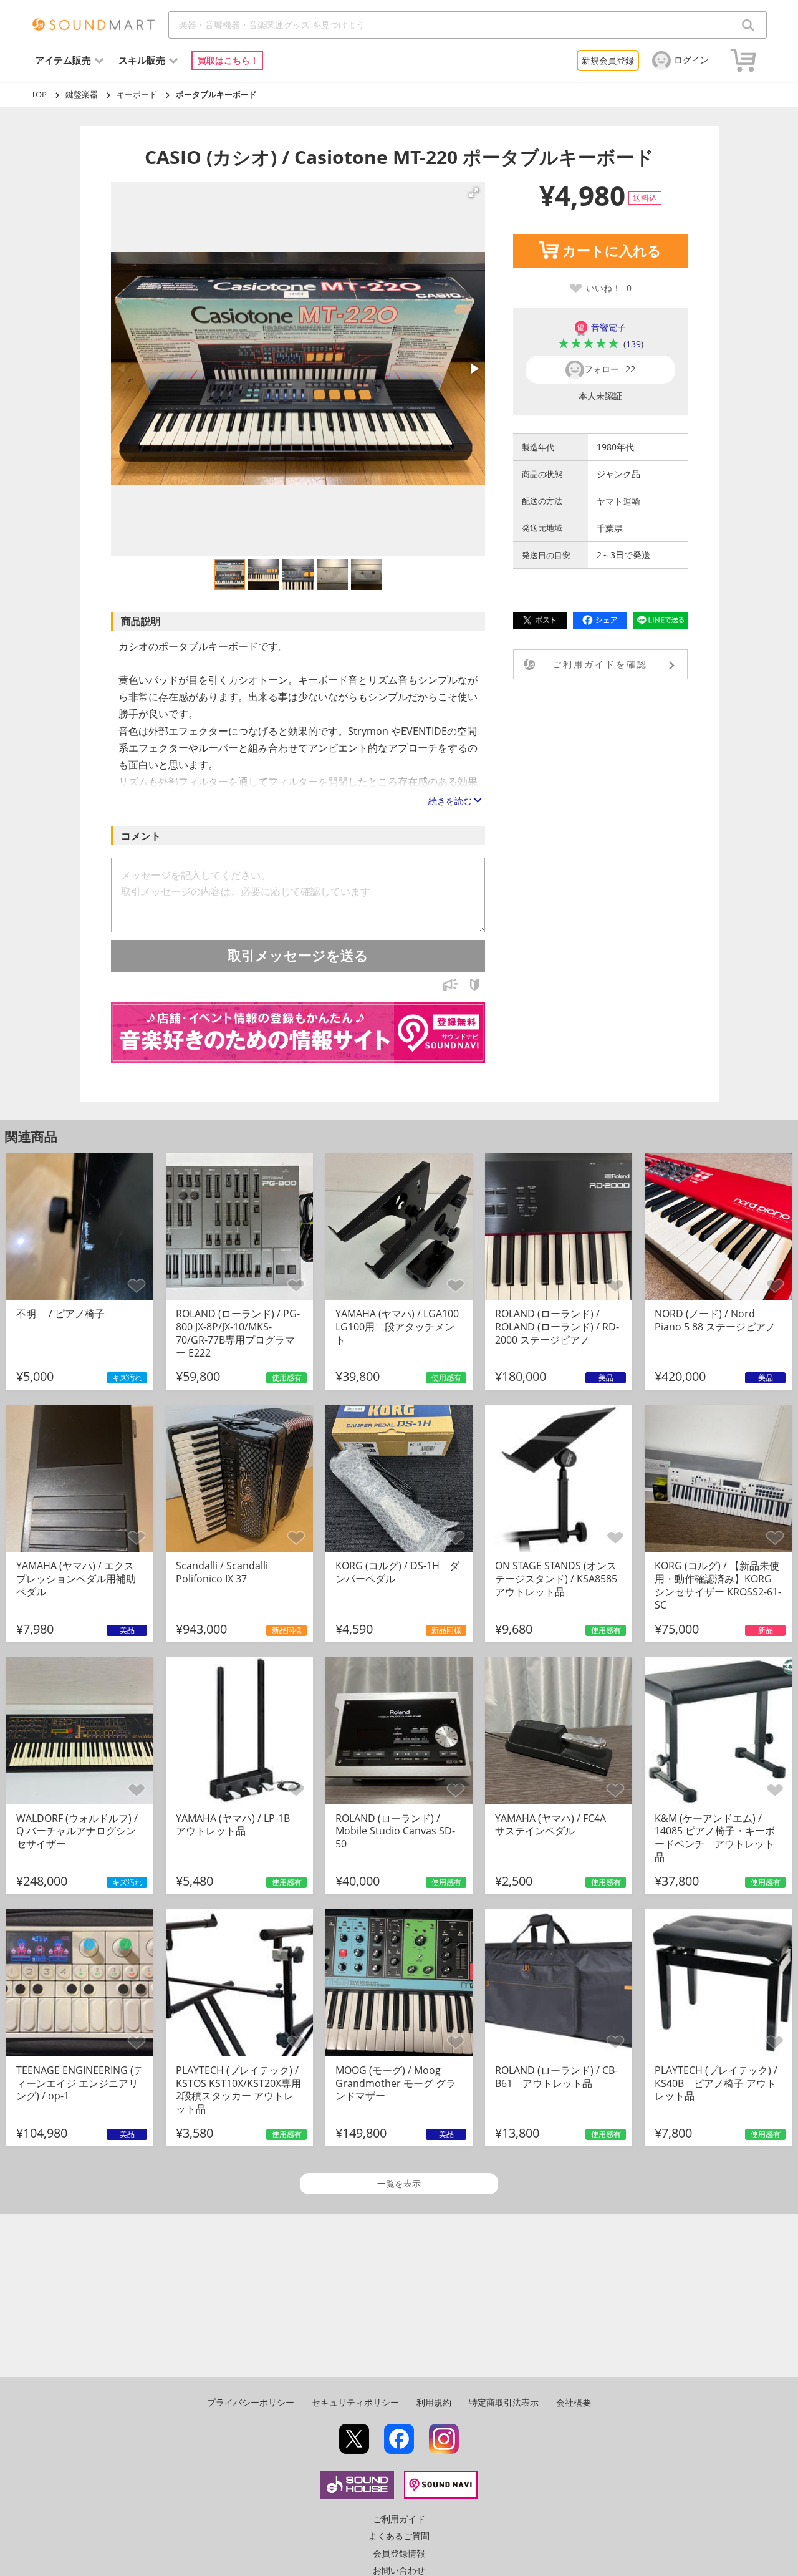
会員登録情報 (399, 2553)
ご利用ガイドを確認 (600, 664)
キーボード (137, 94)
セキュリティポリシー (355, 2402)
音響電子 (608, 327)
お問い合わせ (399, 2570)
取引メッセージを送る (298, 956)
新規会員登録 (608, 60)
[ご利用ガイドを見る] (474, 988)
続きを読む (450, 801)
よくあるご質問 (399, 2536)
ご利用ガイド (399, 2519)
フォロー (610, 369)
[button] (474, 193)
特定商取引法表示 (504, 2402)
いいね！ (609, 288)
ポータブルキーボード (216, 94)
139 (633, 344)
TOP (39, 94)
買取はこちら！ (228, 60)
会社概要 (574, 2402)
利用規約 (434, 2402)
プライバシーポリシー (251, 2402)
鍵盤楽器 (82, 94)
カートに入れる (612, 251)
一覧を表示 (399, 2183)
